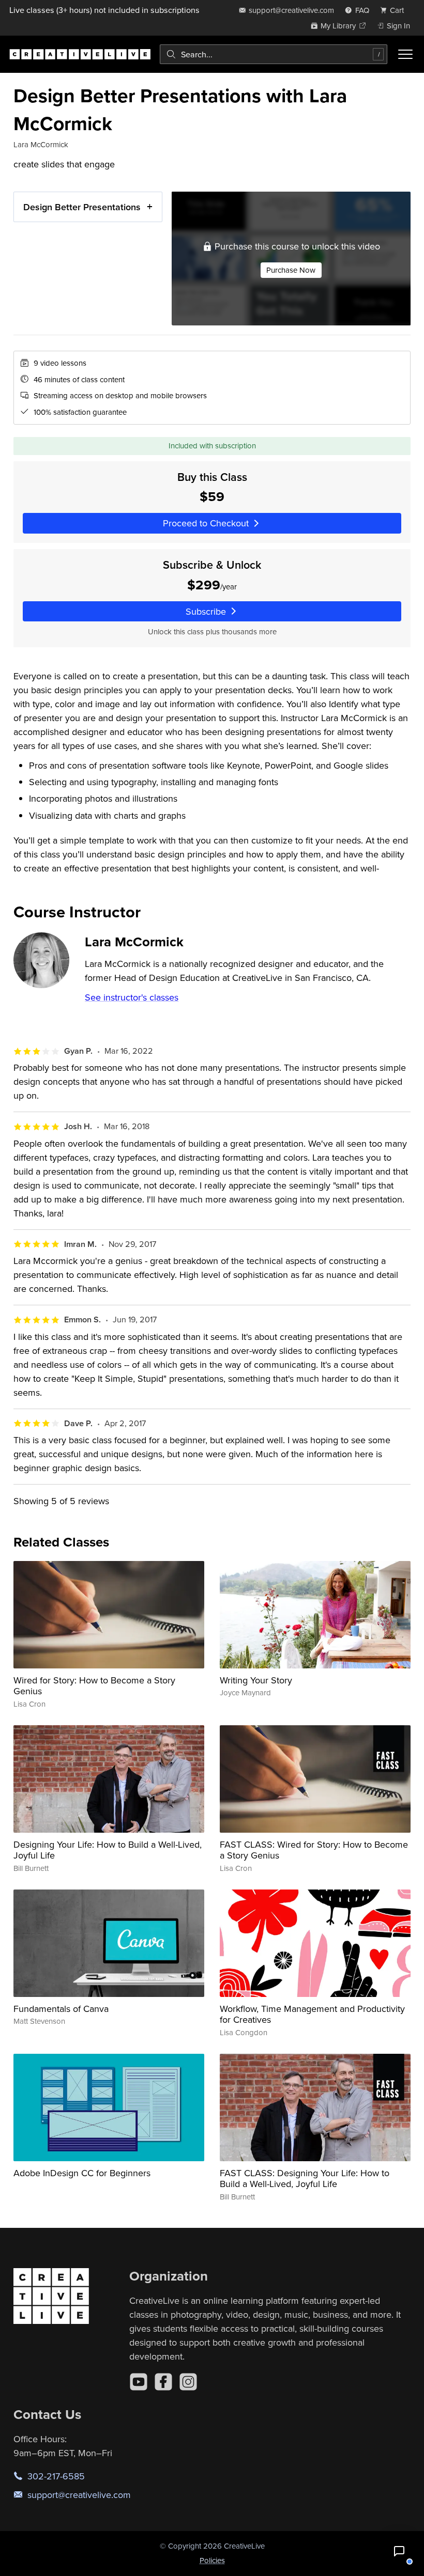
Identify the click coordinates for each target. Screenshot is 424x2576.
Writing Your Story (256, 1680)
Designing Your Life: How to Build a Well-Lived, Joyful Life (108, 1850)
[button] (399, 2551)
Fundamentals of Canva (61, 2009)
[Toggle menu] (405, 54)
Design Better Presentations (82, 207)
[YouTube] (139, 2382)
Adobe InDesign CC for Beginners (82, 2173)
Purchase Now (291, 270)
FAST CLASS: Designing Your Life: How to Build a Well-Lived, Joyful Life (305, 2179)
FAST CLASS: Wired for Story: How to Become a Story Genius (314, 1850)
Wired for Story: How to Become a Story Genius (94, 1686)
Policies (212, 2560)
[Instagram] (188, 2382)
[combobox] (274, 54)
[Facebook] (163, 2382)
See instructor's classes (132, 997)
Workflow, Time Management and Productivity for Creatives (312, 2014)
